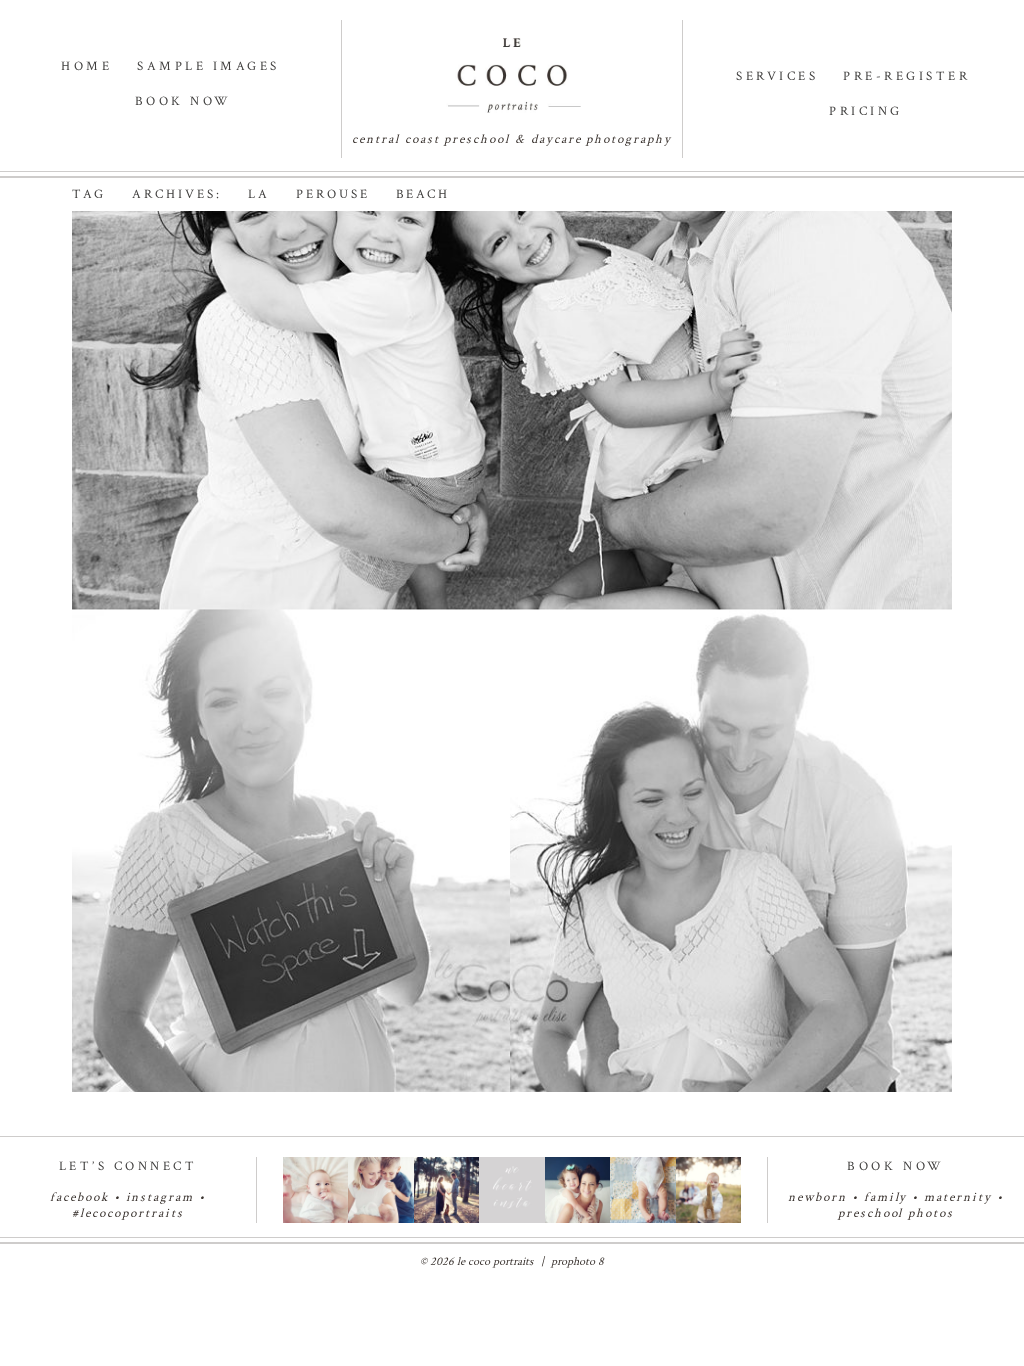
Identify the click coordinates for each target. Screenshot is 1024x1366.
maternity (960, 1197)
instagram (160, 1197)
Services (777, 76)
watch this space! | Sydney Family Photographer (400, 290)
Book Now (183, 101)
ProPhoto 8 (577, 1261)
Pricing (866, 111)
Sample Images (208, 66)
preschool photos (896, 1213)
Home (86, 66)
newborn (817, 1197)
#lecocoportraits (127, 1213)
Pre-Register (906, 76)
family (886, 1197)
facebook (79, 1197)
